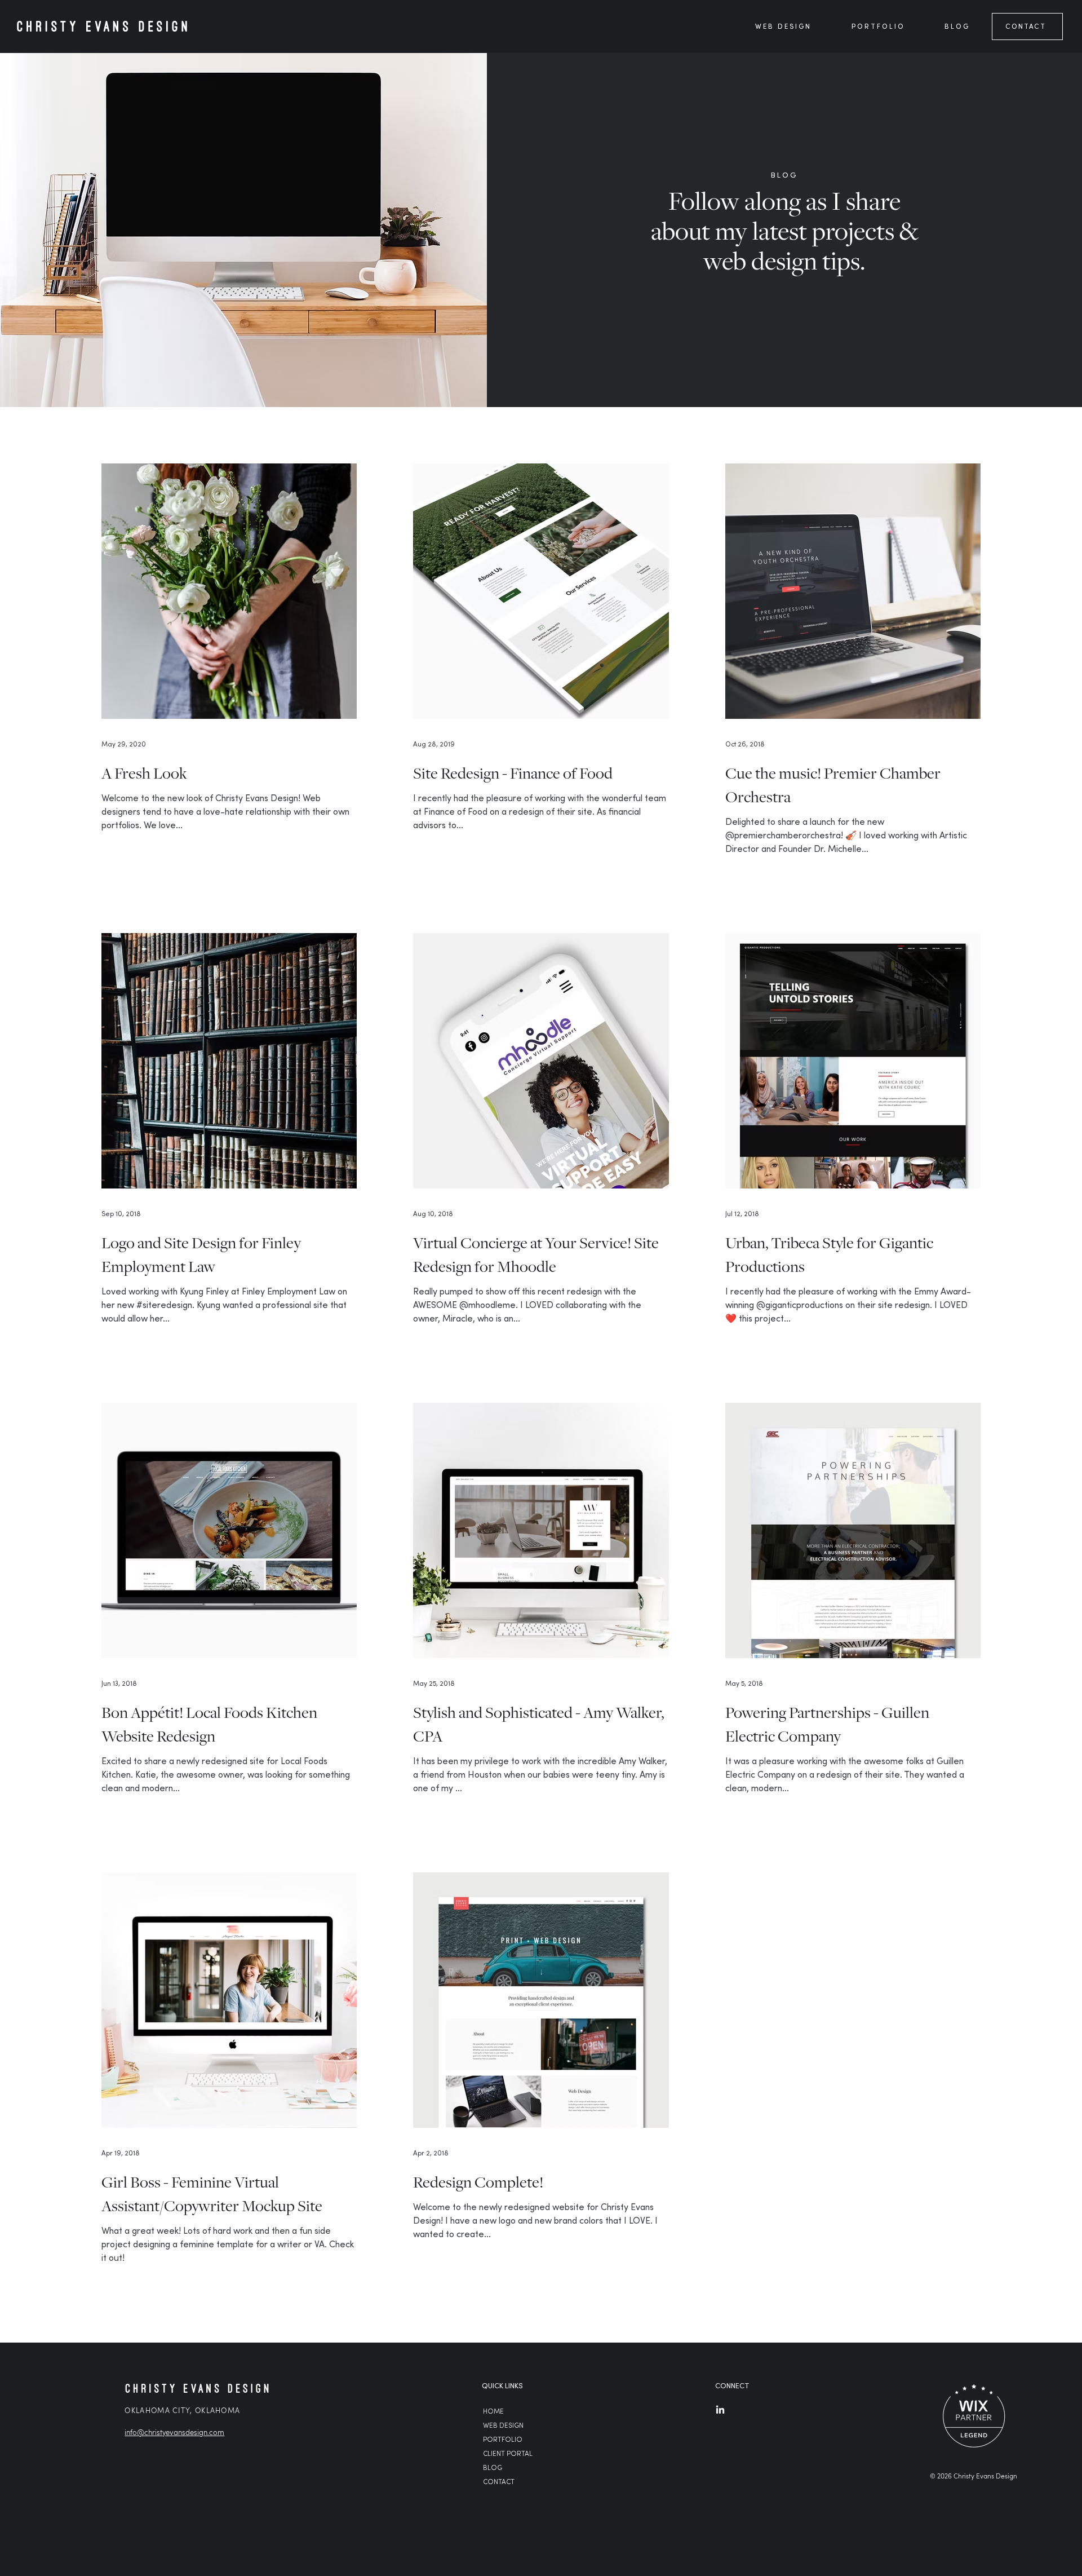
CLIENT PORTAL (508, 2454)
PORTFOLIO (503, 2440)
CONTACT (499, 2482)
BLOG (493, 2468)
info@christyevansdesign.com (174, 2432)
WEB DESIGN (503, 2426)
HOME (493, 2412)
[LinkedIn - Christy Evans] (720, 2410)
